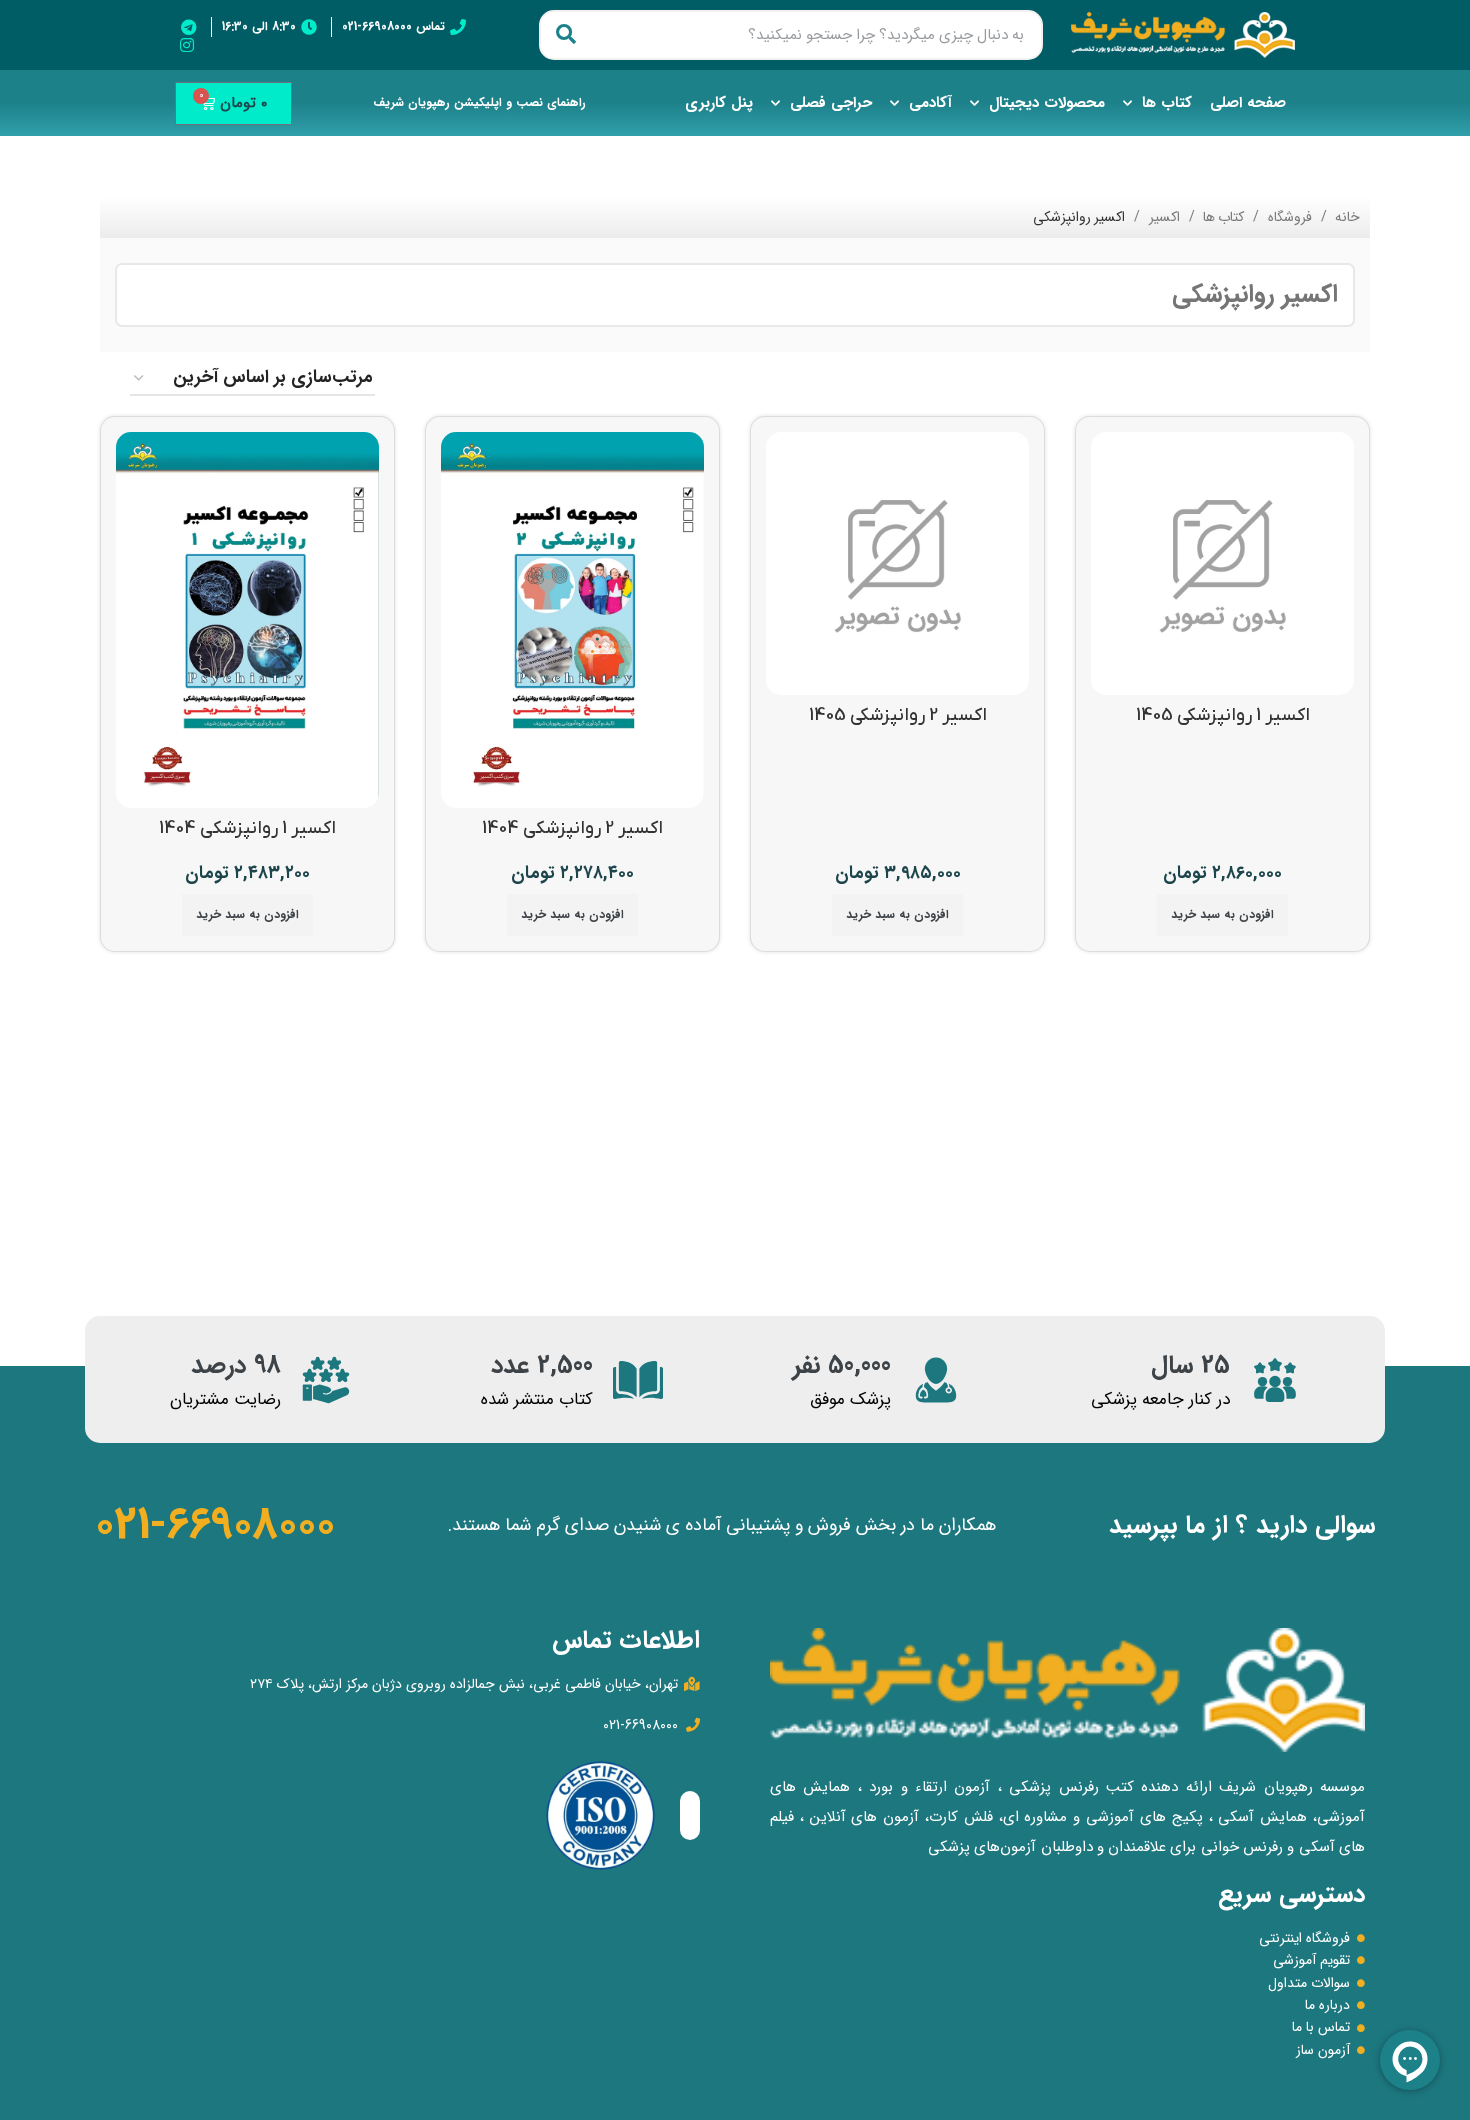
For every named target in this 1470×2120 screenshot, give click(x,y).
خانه (1346, 217)
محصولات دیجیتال (1047, 103)
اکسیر (1162, 217)
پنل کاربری (719, 103)
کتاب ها (1167, 103)
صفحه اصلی (1248, 103)
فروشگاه (1287, 217)
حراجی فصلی (831, 103)
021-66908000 (215, 1525)
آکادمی (930, 103)
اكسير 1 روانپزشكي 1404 (247, 828)
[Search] (566, 35)
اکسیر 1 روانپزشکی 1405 (1223, 715)
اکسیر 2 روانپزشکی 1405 (898, 715)
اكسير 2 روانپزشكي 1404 (572, 828)
